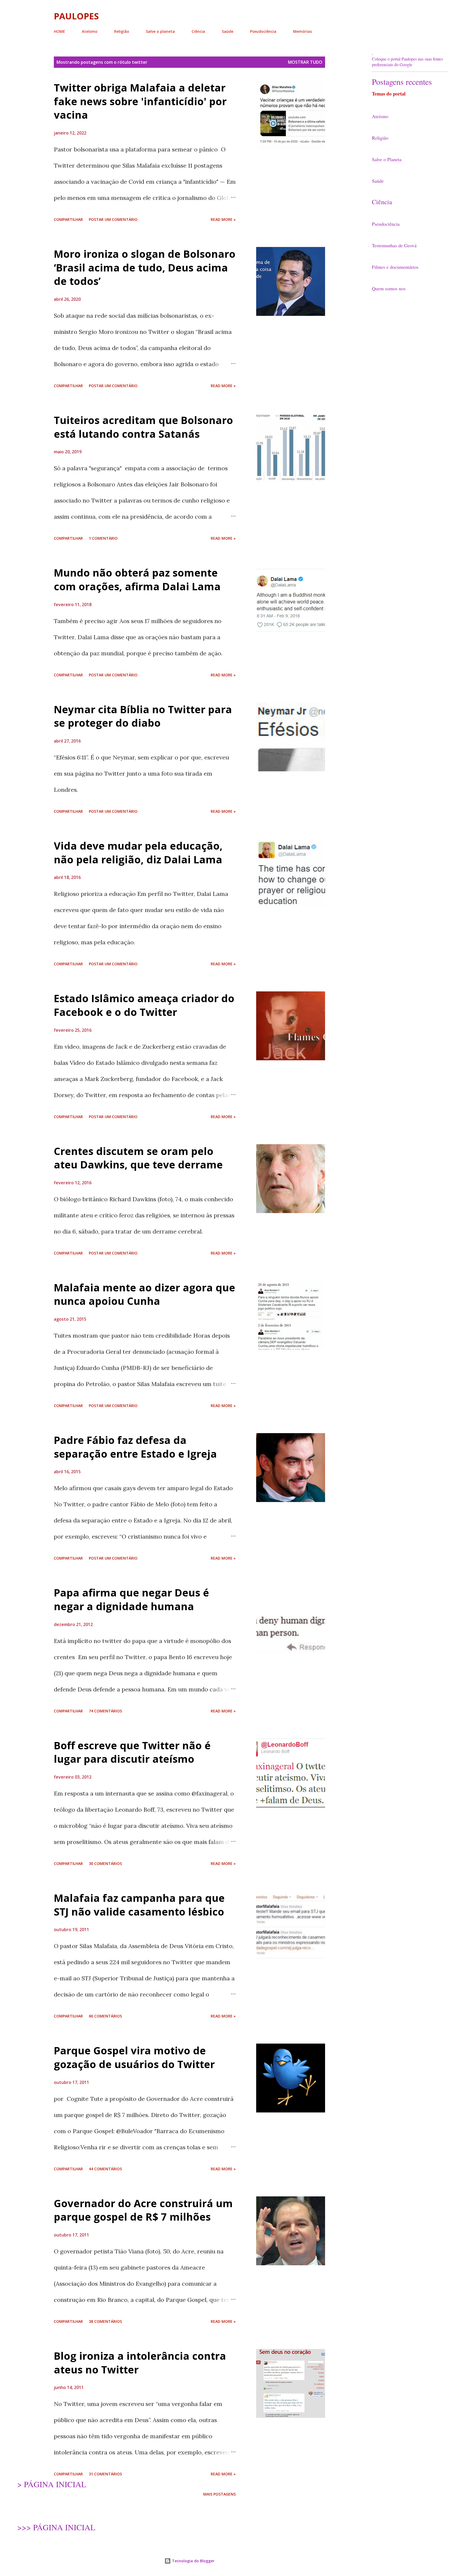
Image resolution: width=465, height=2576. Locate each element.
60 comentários (105, 2016)
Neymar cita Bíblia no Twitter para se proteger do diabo (143, 716)
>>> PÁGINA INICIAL (56, 2527)
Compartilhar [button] (68, 219)
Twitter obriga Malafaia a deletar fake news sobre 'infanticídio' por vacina (140, 101)
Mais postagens (219, 2494)
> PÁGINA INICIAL (52, 2484)
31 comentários (105, 2474)
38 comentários (105, 2321)
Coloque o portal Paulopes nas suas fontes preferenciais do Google (407, 62)
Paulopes (76, 16)
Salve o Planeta (387, 159)
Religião (122, 31)
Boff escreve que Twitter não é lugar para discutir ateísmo (132, 1752)
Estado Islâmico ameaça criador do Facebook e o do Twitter (144, 1005)
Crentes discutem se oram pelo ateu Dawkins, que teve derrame (138, 1158)
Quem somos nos (389, 288)
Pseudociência (263, 31)
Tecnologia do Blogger (193, 2561)
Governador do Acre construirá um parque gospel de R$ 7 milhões (143, 2210)
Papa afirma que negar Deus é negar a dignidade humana (131, 1599)
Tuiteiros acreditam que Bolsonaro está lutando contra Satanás (143, 427)
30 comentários (105, 1863)
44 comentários (105, 2169)
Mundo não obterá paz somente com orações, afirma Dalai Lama (137, 579)
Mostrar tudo (305, 62)
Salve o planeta (160, 31)
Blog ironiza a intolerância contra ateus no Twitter (140, 2363)
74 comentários (105, 1711)
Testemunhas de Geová (394, 245)
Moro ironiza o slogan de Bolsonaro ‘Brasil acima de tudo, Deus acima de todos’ (145, 267)
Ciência (198, 31)
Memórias (302, 31)
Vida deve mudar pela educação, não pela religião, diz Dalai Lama (138, 852)
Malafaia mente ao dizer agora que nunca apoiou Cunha (145, 1294)
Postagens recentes (402, 82)
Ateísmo (90, 31)
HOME (59, 31)
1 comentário (103, 538)
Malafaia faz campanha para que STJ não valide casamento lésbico (139, 1905)
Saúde (228, 31)
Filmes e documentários (395, 267)
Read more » (223, 219)
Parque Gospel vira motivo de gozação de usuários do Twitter (134, 2057)
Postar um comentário (113, 219)
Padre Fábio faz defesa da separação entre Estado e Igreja (135, 1447)
